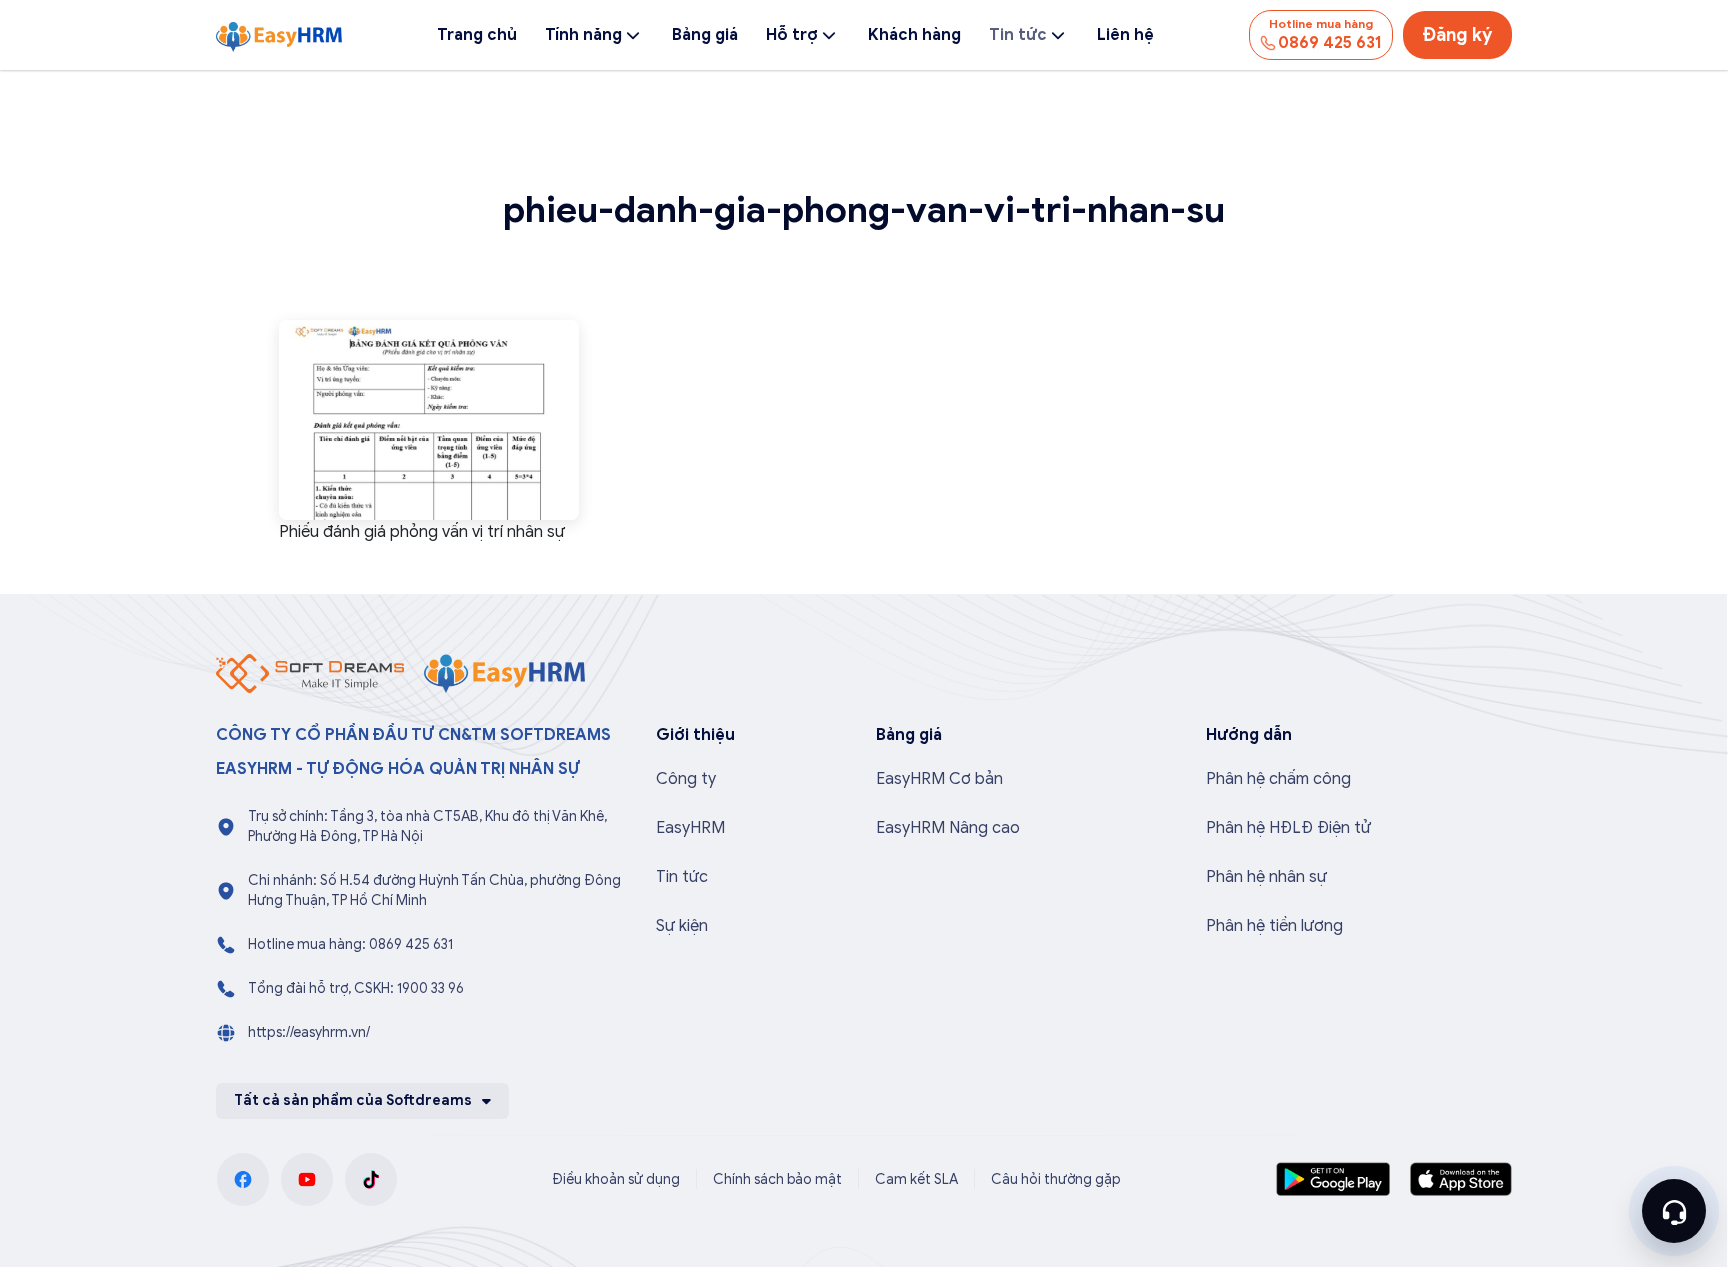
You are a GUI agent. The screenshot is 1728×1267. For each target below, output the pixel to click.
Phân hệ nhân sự (1266, 877)
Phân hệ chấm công (1278, 779)
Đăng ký (1457, 35)
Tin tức (1018, 35)
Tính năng (583, 35)
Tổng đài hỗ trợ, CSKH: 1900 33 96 (356, 988)
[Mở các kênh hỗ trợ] (1674, 1211)
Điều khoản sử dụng (616, 1179)
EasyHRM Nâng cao (948, 828)
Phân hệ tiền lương (1274, 926)
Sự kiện (682, 926)
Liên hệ (1125, 35)
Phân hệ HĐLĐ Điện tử (1288, 828)
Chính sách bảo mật (777, 1179)
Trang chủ (477, 35)
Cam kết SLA (916, 1179)
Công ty (686, 779)
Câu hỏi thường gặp (1056, 1179)
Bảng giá (705, 35)
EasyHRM (690, 828)
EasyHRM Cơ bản (939, 779)
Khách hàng (914, 35)
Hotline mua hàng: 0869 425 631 (350, 944)
